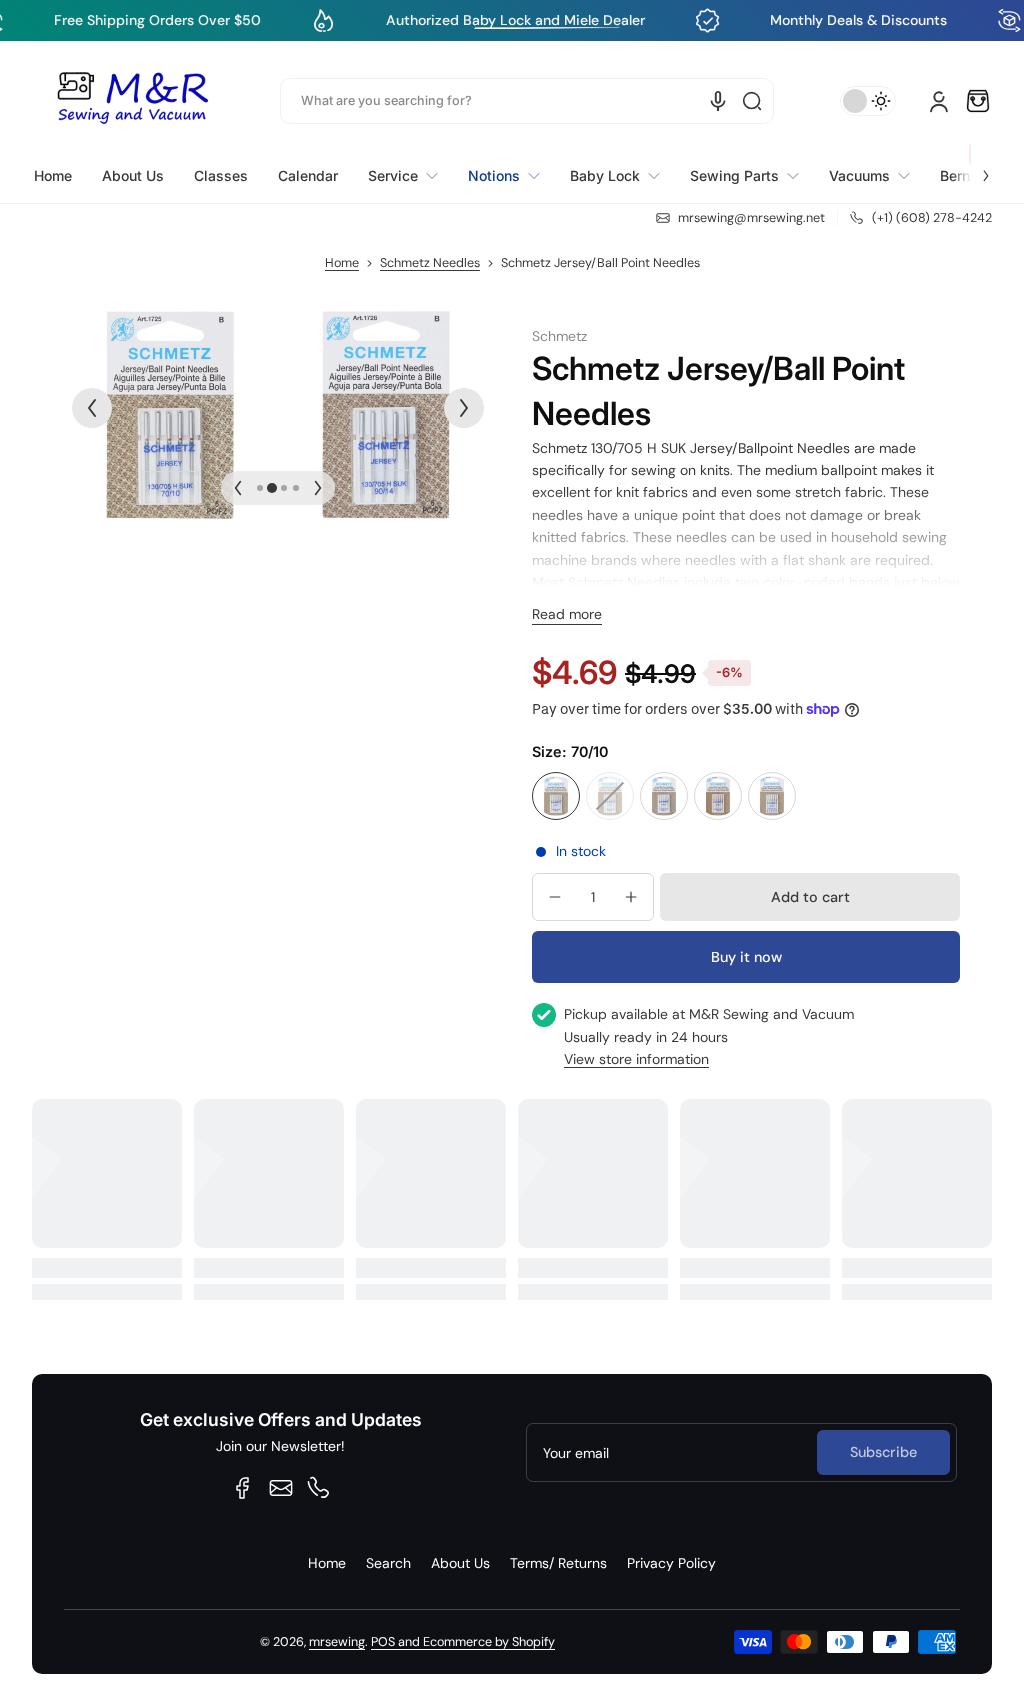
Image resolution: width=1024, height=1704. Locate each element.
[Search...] (752, 101)
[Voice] (718, 101)
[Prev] (92, 408)
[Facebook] (243, 1488)
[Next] (464, 408)
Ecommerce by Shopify (489, 1642)
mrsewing (337, 1642)
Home (342, 263)
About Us (460, 1563)
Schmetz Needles (430, 263)
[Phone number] (319, 1488)
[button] (978, 101)
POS (383, 1642)
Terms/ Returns (558, 1563)
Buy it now (746, 957)
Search (388, 1563)
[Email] (281, 1488)
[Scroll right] (972, 164)
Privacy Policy (671, 1563)
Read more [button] (567, 614)
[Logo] (132, 101)
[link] (403, 176)
